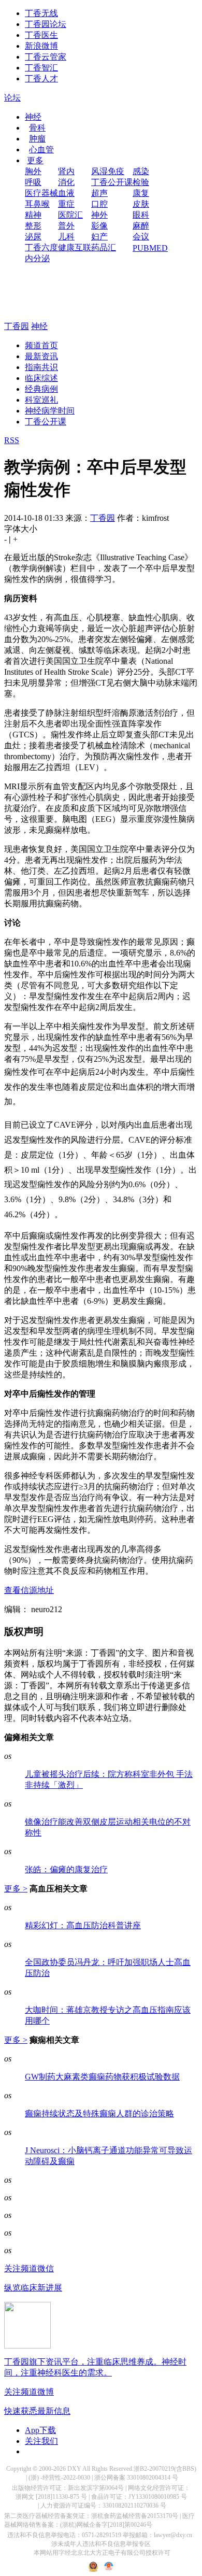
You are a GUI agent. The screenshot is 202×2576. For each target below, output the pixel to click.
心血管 (41, 150)
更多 (35, 160)
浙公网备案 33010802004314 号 (136, 2478)
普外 (66, 226)
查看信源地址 (29, 1590)
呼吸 (33, 182)
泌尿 (33, 237)
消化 (66, 182)
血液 (66, 193)
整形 (33, 226)
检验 (141, 182)
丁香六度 (41, 247)
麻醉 (141, 226)
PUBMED (150, 248)
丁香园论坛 (46, 24)
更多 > (16, 1889)
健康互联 (75, 247)
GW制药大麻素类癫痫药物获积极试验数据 (102, 2077)
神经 (33, 117)
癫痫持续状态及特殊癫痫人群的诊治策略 (99, 2114)
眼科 (141, 215)
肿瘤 (37, 139)
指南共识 (41, 367)
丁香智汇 (41, 68)
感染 (141, 171)
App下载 (40, 2430)
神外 (99, 215)
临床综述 (41, 378)
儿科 (66, 237)
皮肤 (141, 204)
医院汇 (70, 215)
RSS (12, 440)
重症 (66, 204)
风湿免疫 (108, 171)
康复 (141, 193)
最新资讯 (41, 356)
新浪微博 (41, 46)
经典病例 (41, 389)
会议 (141, 237)
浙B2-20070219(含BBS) (165, 2469)
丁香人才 (41, 79)
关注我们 (41, 2441)
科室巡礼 (41, 400)
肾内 (66, 171)
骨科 (37, 128)
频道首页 (41, 345)
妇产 (99, 237)
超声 (99, 193)
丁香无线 (41, 13)
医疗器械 (41, 193)
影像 (99, 226)
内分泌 (37, 258)
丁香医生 (41, 35)
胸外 (33, 171)
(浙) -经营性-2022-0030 (59, 2478)
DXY (74, 2469)
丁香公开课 (112, 182)
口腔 (99, 204)
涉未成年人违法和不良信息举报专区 (101, 2544)
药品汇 (104, 247)
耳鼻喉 (37, 204)
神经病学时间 (50, 411)
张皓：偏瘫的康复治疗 (66, 1869)
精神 (33, 215)
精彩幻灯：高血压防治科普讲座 (83, 1925)
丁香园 (17, 326)
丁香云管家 (46, 57)
